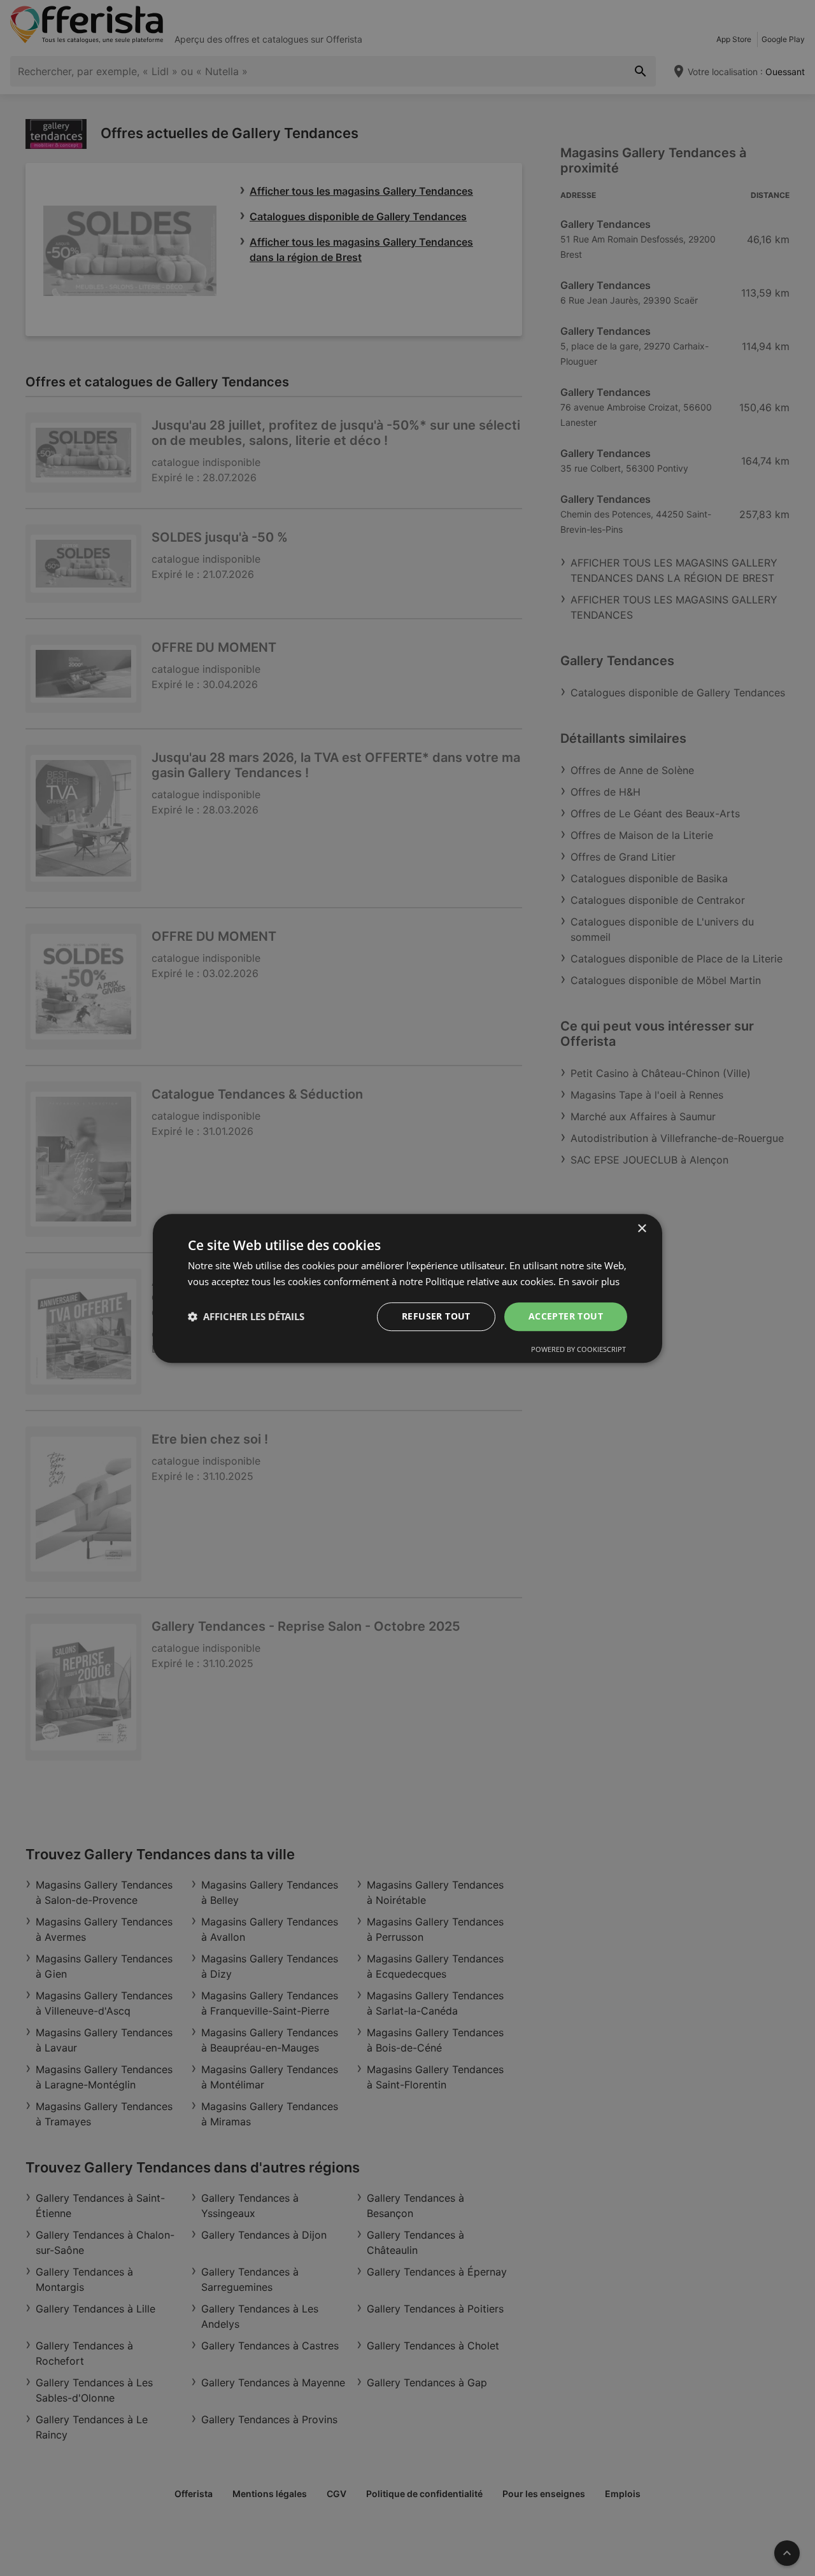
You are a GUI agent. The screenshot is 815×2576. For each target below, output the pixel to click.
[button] (246, 1316)
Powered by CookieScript (578, 1348)
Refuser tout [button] (436, 1316)
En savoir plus (589, 1281)
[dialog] (407, 1288)
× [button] (641, 1229)
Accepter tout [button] (566, 1316)
